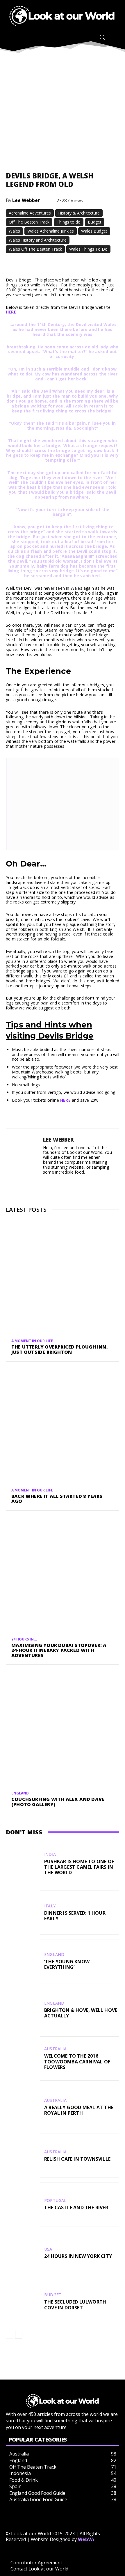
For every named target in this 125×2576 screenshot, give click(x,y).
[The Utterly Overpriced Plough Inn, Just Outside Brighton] (63, 1276)
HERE (11, 312)
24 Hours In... (24, 1639)
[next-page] (19, 2335)
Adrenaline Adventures (30, 213)
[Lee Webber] (26, 1155)
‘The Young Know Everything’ (67, 1964)
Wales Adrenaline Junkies (51, 231)
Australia (55, 2049)
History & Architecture (79, 213)
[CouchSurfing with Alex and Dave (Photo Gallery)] (63, 1728)
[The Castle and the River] (23, 2204)
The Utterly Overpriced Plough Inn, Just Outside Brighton (60, 1349)
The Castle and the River (76, 2208)
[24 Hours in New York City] (23, 2253)
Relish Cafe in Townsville (77, 2159)
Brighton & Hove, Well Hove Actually (81, 2013)
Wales (14, 231)
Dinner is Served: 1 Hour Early (75, 1916)
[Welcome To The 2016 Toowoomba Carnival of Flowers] (23, 2058)
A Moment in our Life (32, 1341)
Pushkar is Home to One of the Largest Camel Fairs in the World (79, 1867)
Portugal (55, 2201)
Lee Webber (26, 200)
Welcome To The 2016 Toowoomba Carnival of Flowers (77, 2061)
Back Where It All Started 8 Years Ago (57, 1499)
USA (48, 2249)
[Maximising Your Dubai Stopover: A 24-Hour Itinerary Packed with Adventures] (63, 1574)
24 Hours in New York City (78, 2256)
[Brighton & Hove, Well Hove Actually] (23, 2010)
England (20, 1793)
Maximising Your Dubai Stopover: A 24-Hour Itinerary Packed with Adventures (59, 1650)
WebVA (86, 2539)
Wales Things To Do (88, 249)
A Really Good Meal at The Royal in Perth (79, 2110)
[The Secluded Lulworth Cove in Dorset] (23, 2302)
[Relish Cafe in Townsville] (23, 2156)
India (50, 1854)
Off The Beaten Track (29, 222)
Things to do (69, 222)
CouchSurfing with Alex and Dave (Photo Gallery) (58, 1802)
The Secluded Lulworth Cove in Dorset (75, 2305)
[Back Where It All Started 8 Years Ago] (63, 1425)
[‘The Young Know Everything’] (23, 1961)
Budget (95, 222)
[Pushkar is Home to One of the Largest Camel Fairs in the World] (23, 1864)
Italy (50, 1906)
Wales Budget (94, 231)
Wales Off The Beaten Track (35, 249)
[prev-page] (9, 2335)
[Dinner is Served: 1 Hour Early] (23, 1913)
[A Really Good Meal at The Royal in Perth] (23, 2107)
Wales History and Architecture (38, 240)
